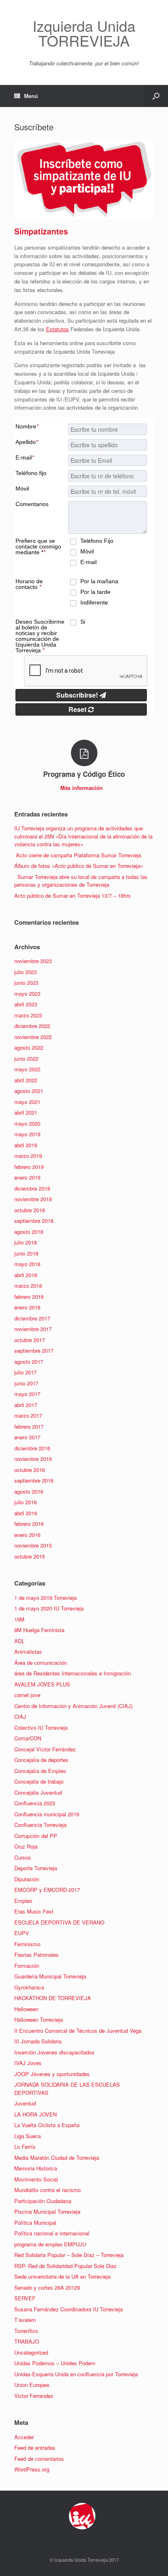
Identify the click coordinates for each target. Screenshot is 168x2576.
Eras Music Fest (34, 1911)
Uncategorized (31, 2352)
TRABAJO (27, 2341)
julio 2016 (25, 1502)
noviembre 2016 (33, 1459)
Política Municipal (35, 2222)
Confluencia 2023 (35, 1803)
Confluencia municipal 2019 (47, 1814)
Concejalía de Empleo (40, 1771)
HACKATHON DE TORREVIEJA (53, 1998)
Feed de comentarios (39, 2459)
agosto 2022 (29, 1047)
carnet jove (27, 1695)
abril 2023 (26, 1004)
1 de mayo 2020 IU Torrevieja (49, 1608)
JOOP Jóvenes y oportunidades (52, 2074)
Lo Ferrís (25, 2147)
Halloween (26, 2009)
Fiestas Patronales (36, 1955)
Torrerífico (26, 2331)
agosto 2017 (29, 1362)
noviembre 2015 (33, 1545)
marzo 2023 (28, 1015)
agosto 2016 (29, 1491)
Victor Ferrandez (34, 2396)
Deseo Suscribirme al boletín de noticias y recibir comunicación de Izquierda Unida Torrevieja (40, 636)
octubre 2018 (30, 1210)
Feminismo (27, 1944)
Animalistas (28, 1652)
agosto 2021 (29, 1091)
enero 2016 (27, 1535)
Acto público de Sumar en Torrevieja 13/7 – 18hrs (73, 895)
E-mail (25, 457)
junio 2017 (26, 1383)
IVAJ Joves (28, 2063)
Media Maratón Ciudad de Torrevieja (57, 2158)
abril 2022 (26, 1080)
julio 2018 (25, 1242)
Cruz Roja (26, 1846)
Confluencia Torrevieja (40, 1825)
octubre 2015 (30, 1556)
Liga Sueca (28, 2136)
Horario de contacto (29, 584)
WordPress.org (32, 2469)
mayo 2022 (27, 1069)
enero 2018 (27, 1307)
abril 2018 (26, 1275)
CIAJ (20, 1716)
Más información (82, 788)
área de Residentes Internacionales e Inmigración (73, 1673)
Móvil (22, 488)
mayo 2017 (27, 1394)
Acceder (24, 2437)
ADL (19, 1641)
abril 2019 (26, 1145)
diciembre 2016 (32, 1448)
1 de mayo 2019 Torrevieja (45, 1598)
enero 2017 (27, 1437)
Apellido (27, 442)
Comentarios (32, 504)
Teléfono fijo (31, 473)
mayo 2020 (27, 1123)
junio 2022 (26, 1058)
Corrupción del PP (36, 1836)
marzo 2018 (28, 1286)
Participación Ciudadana (43, 2201)
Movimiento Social (36, 2179)
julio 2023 (25, 972)
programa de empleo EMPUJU (50, 2244)
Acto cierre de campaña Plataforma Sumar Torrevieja (78, 855)
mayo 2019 (27, 1134)
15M (19, 1619)
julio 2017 (25, 1372)
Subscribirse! (78, 695)
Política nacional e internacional (52, 2233)
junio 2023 (26, 982)
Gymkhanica (29, 1987)
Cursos (23, 1857)
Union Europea (32, 2385)
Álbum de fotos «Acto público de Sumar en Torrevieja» (79, 866)
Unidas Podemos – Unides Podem (55, 2363)
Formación (27, 1966)
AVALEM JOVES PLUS (42, 1684)
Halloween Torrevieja (39, 2020)
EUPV (22, 1933)
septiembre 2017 (34, 1350)
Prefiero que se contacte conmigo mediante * (38, 546)
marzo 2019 (28, 1156)
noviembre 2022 (33, 1037)
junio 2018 (26, 1253)
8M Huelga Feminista (39, 1630)
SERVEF (25, 2298)
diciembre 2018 (32, 1188)
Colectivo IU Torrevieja (41, 1727)
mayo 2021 (27, 1102)
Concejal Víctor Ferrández (45, 1749)
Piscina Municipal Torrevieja (47, 2211)
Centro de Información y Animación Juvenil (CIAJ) (73, 1706)
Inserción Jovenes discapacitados (54, 2052)
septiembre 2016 (34, 1480)
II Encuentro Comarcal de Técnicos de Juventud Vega (78, 2031)
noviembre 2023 (33, 961)
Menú (31, 96)
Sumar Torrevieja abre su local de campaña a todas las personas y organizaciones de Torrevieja (81, 881)
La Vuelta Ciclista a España (47, 2125)
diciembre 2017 (32, 1318)
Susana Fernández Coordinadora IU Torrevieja (69, 2309)
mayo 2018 (27, 1264)
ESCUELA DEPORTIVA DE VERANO (59, 1922)
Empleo (23, 1901)
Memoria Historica (36, 2168)
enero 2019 (27, 1177)
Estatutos (57, 329)
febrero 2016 (29, 1524)
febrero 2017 (29, 1426)
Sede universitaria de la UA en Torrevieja (62, 2276)
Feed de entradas (35, 2448)
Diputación (27, 1879)
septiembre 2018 (34, 1221)
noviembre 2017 (33, 1329)
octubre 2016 (30, 1470)
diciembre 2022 (32, 1026)
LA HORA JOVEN (35, 2114)
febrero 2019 (29, 1167)
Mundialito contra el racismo (48, 2190)
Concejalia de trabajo (39, 1781)
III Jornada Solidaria (38, 2041)
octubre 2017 (30, 1340)
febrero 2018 (29, 1297)
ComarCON (28, 1738)
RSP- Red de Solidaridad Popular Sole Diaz (65, 2266)
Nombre (27, 426)
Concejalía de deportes (41, 1760)
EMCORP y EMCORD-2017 (47, 1890)
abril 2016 (26, 1513)
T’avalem (25, 2320)
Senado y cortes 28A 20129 (47, 2287)
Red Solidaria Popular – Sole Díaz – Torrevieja (69, 2255)
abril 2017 (26, 1405)
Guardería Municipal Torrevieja (50, 1976)
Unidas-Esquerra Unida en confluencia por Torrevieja (76, 2374)
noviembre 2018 (33, 1199)
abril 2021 (26, 1112)
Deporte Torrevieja (36, 1868)
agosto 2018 (29, 1232)
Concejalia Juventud (38, 1792)
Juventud (25, 2103)
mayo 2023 (27, 994)
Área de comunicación (41, 1663)
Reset (78, 709)
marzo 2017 (28, 1415)
